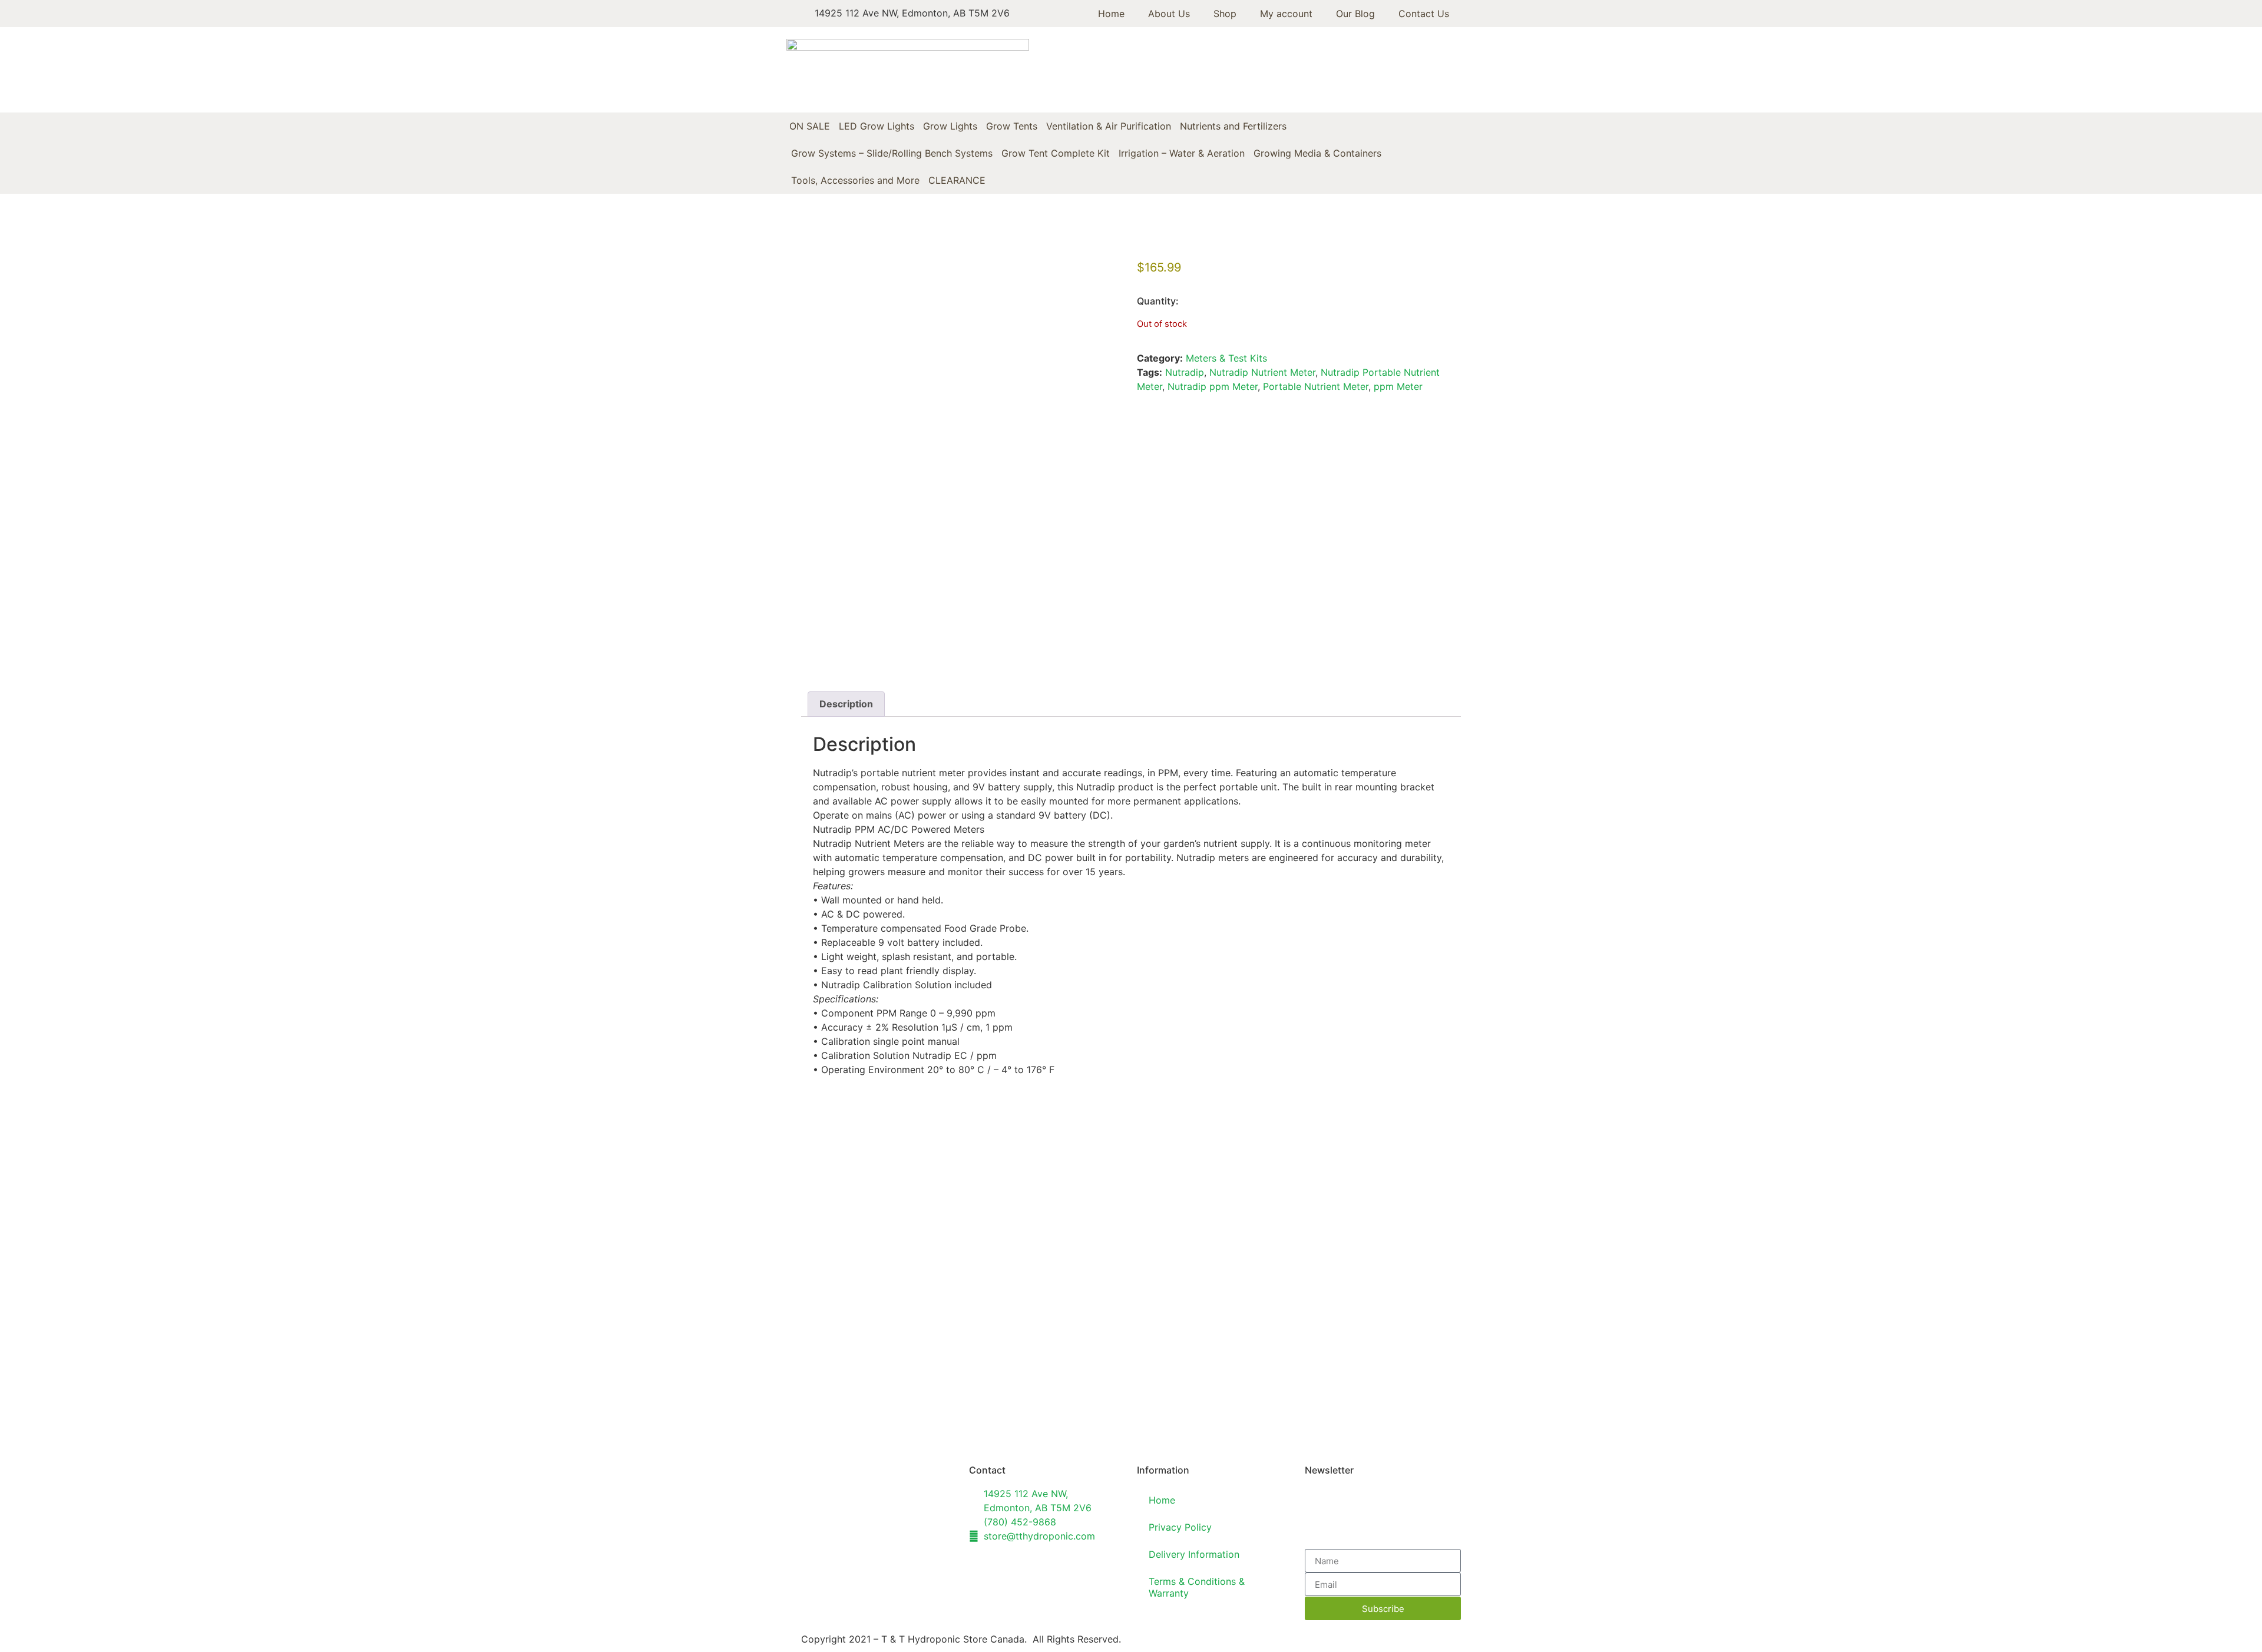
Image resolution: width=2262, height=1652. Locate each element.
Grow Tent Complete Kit (1056, 153)
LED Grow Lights (877, 126)
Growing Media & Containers (1317, 153)
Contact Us (1424, 14)
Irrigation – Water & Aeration (1182, 153)
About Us (1169, 14)
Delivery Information (1194, 1554)
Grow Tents (1012, 126)
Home (1111, 14)
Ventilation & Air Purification (1109, 126)
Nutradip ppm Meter (1213, 386)
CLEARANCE (957, 180)
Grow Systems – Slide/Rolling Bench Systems (892, 153)
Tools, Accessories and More (855, 180)
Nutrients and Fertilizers (1233, 126)
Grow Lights (950, 126)
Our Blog (1355, 14)
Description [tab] (846, 704)
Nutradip (1185, 372)
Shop (1225, 14)
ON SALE (810, 126)
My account (1286, 14)
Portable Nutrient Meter (1316, 386)
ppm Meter (1398, 386)
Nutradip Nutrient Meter (1262, 372)
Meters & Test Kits (1226, 358)
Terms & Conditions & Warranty (1197, 1587)
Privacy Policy (1180, 1527)
